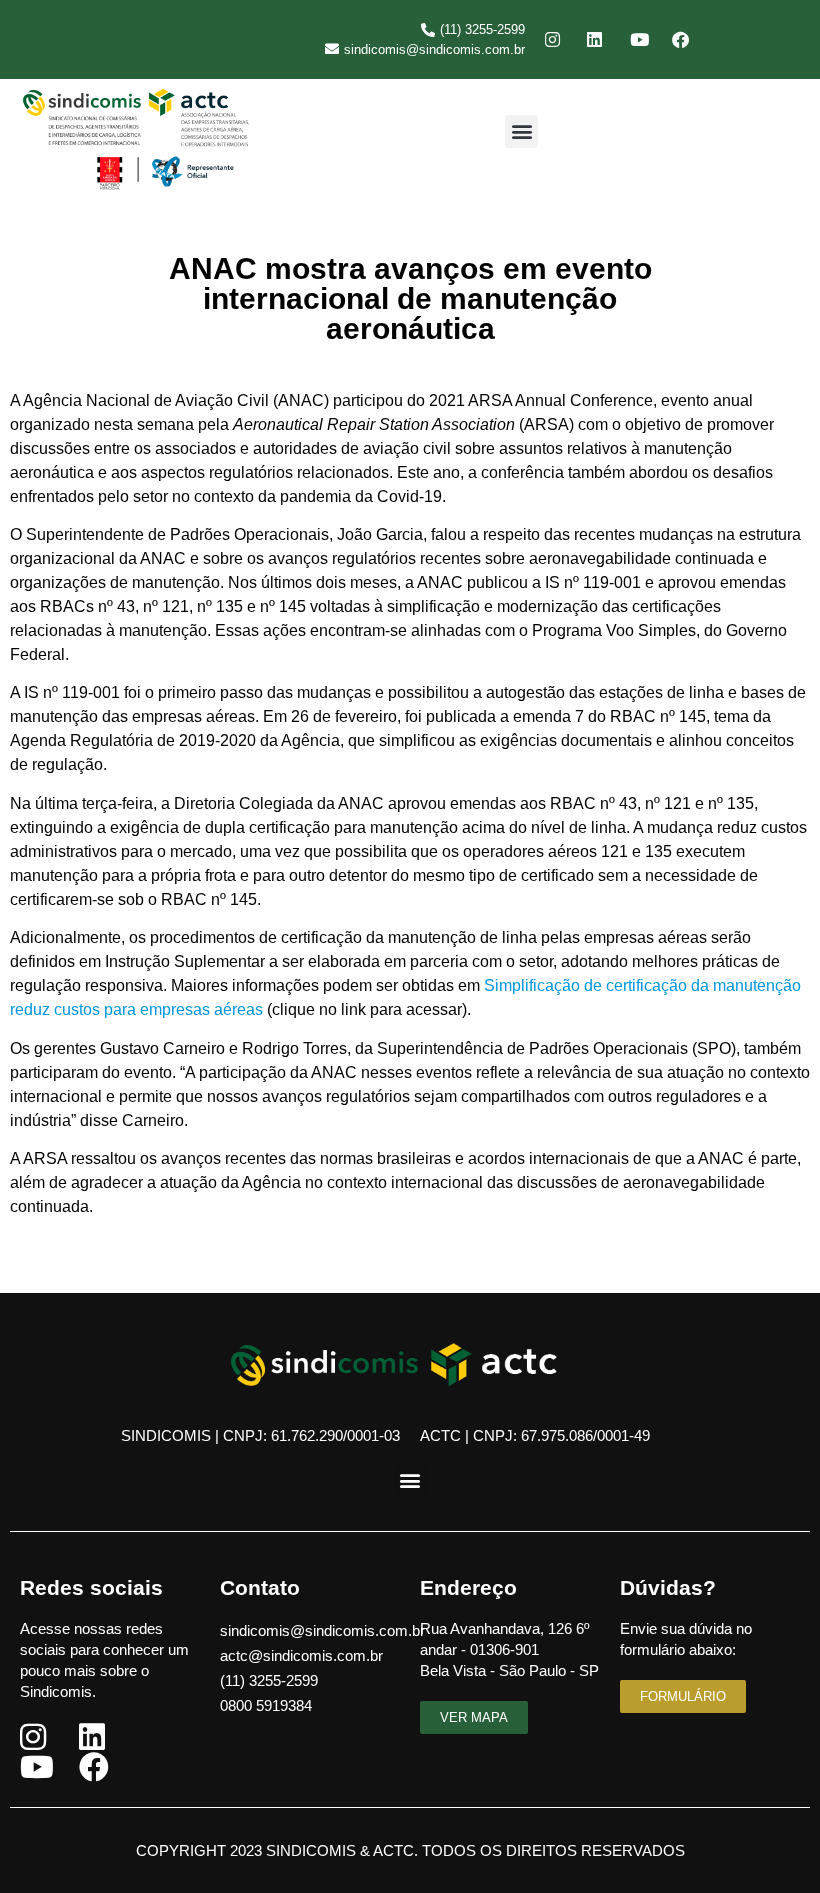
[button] (521, 131)
